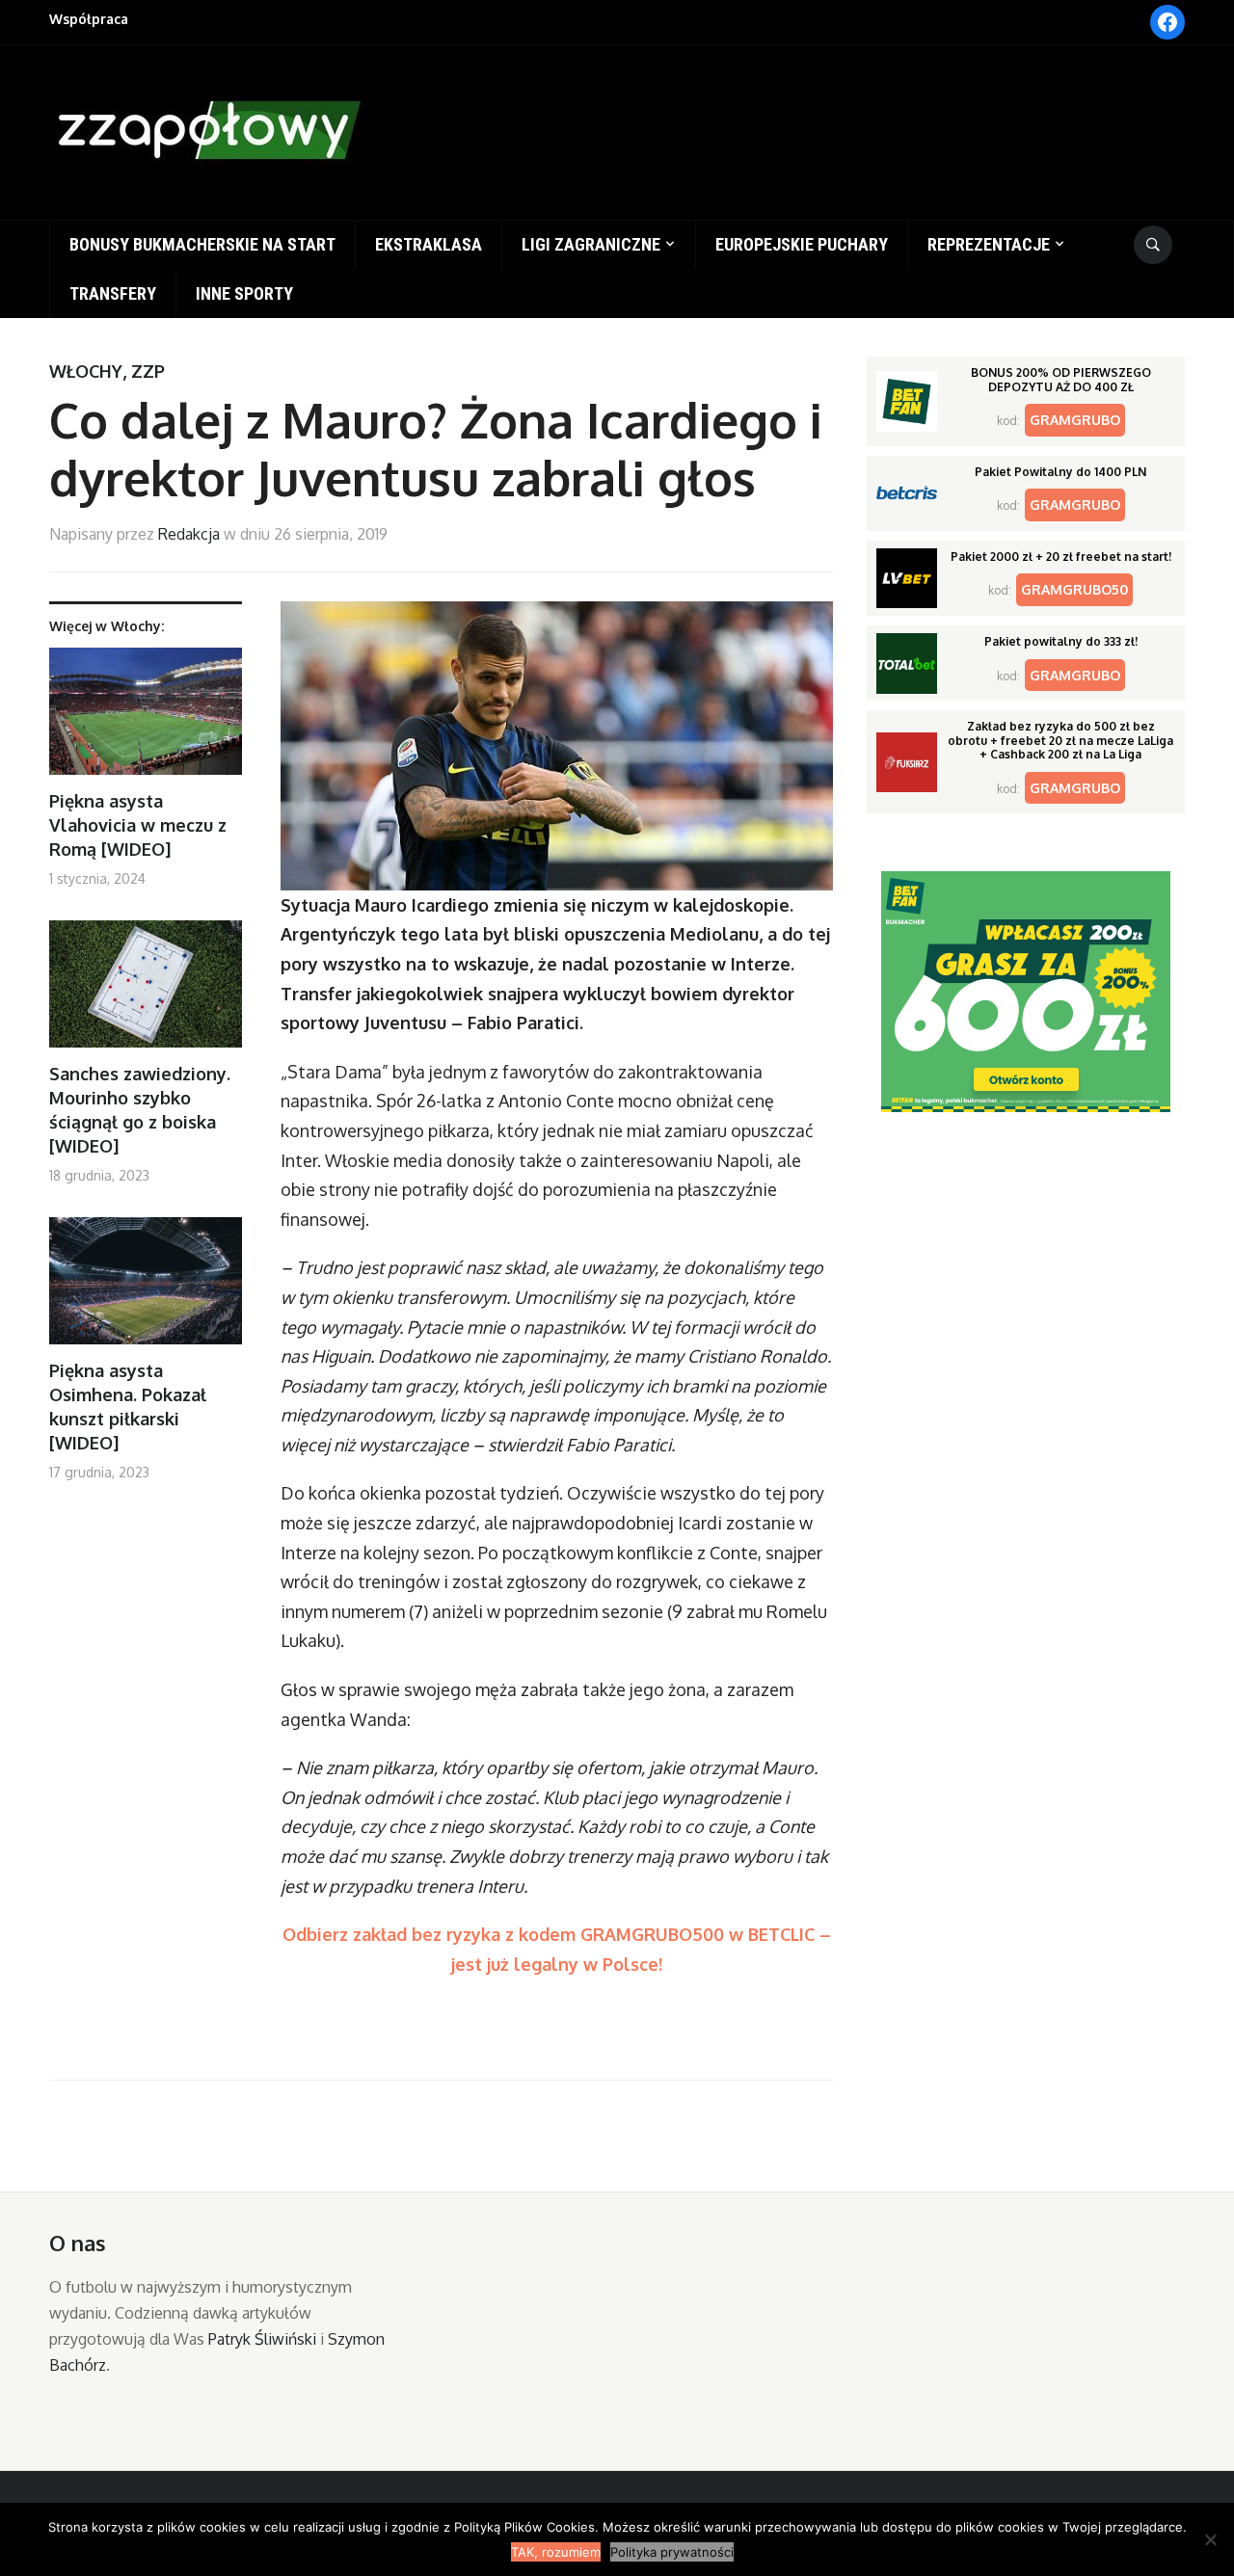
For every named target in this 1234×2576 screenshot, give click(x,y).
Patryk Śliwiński (262, 2339)
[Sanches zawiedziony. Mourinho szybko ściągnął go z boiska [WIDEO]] (146, 991)
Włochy (86, 371)
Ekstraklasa (429, 244)
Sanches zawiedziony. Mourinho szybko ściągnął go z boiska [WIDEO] (140, 1110)
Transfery (113, 293)
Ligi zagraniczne (591, 244)
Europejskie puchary (802, 244)
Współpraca (89, 19)
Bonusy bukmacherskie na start (202, 244)
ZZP (148, 371)
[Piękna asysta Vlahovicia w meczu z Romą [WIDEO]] (146, 718)
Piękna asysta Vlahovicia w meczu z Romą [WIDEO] (138, 825)
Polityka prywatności (672, 2552)
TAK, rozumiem (556, 2552)
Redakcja (189, 534)
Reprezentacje (989, 244)
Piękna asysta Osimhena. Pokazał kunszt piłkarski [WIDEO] (128, 1407)
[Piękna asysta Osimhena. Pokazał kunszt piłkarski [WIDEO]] (146, 1288)
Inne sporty (244, 293)
